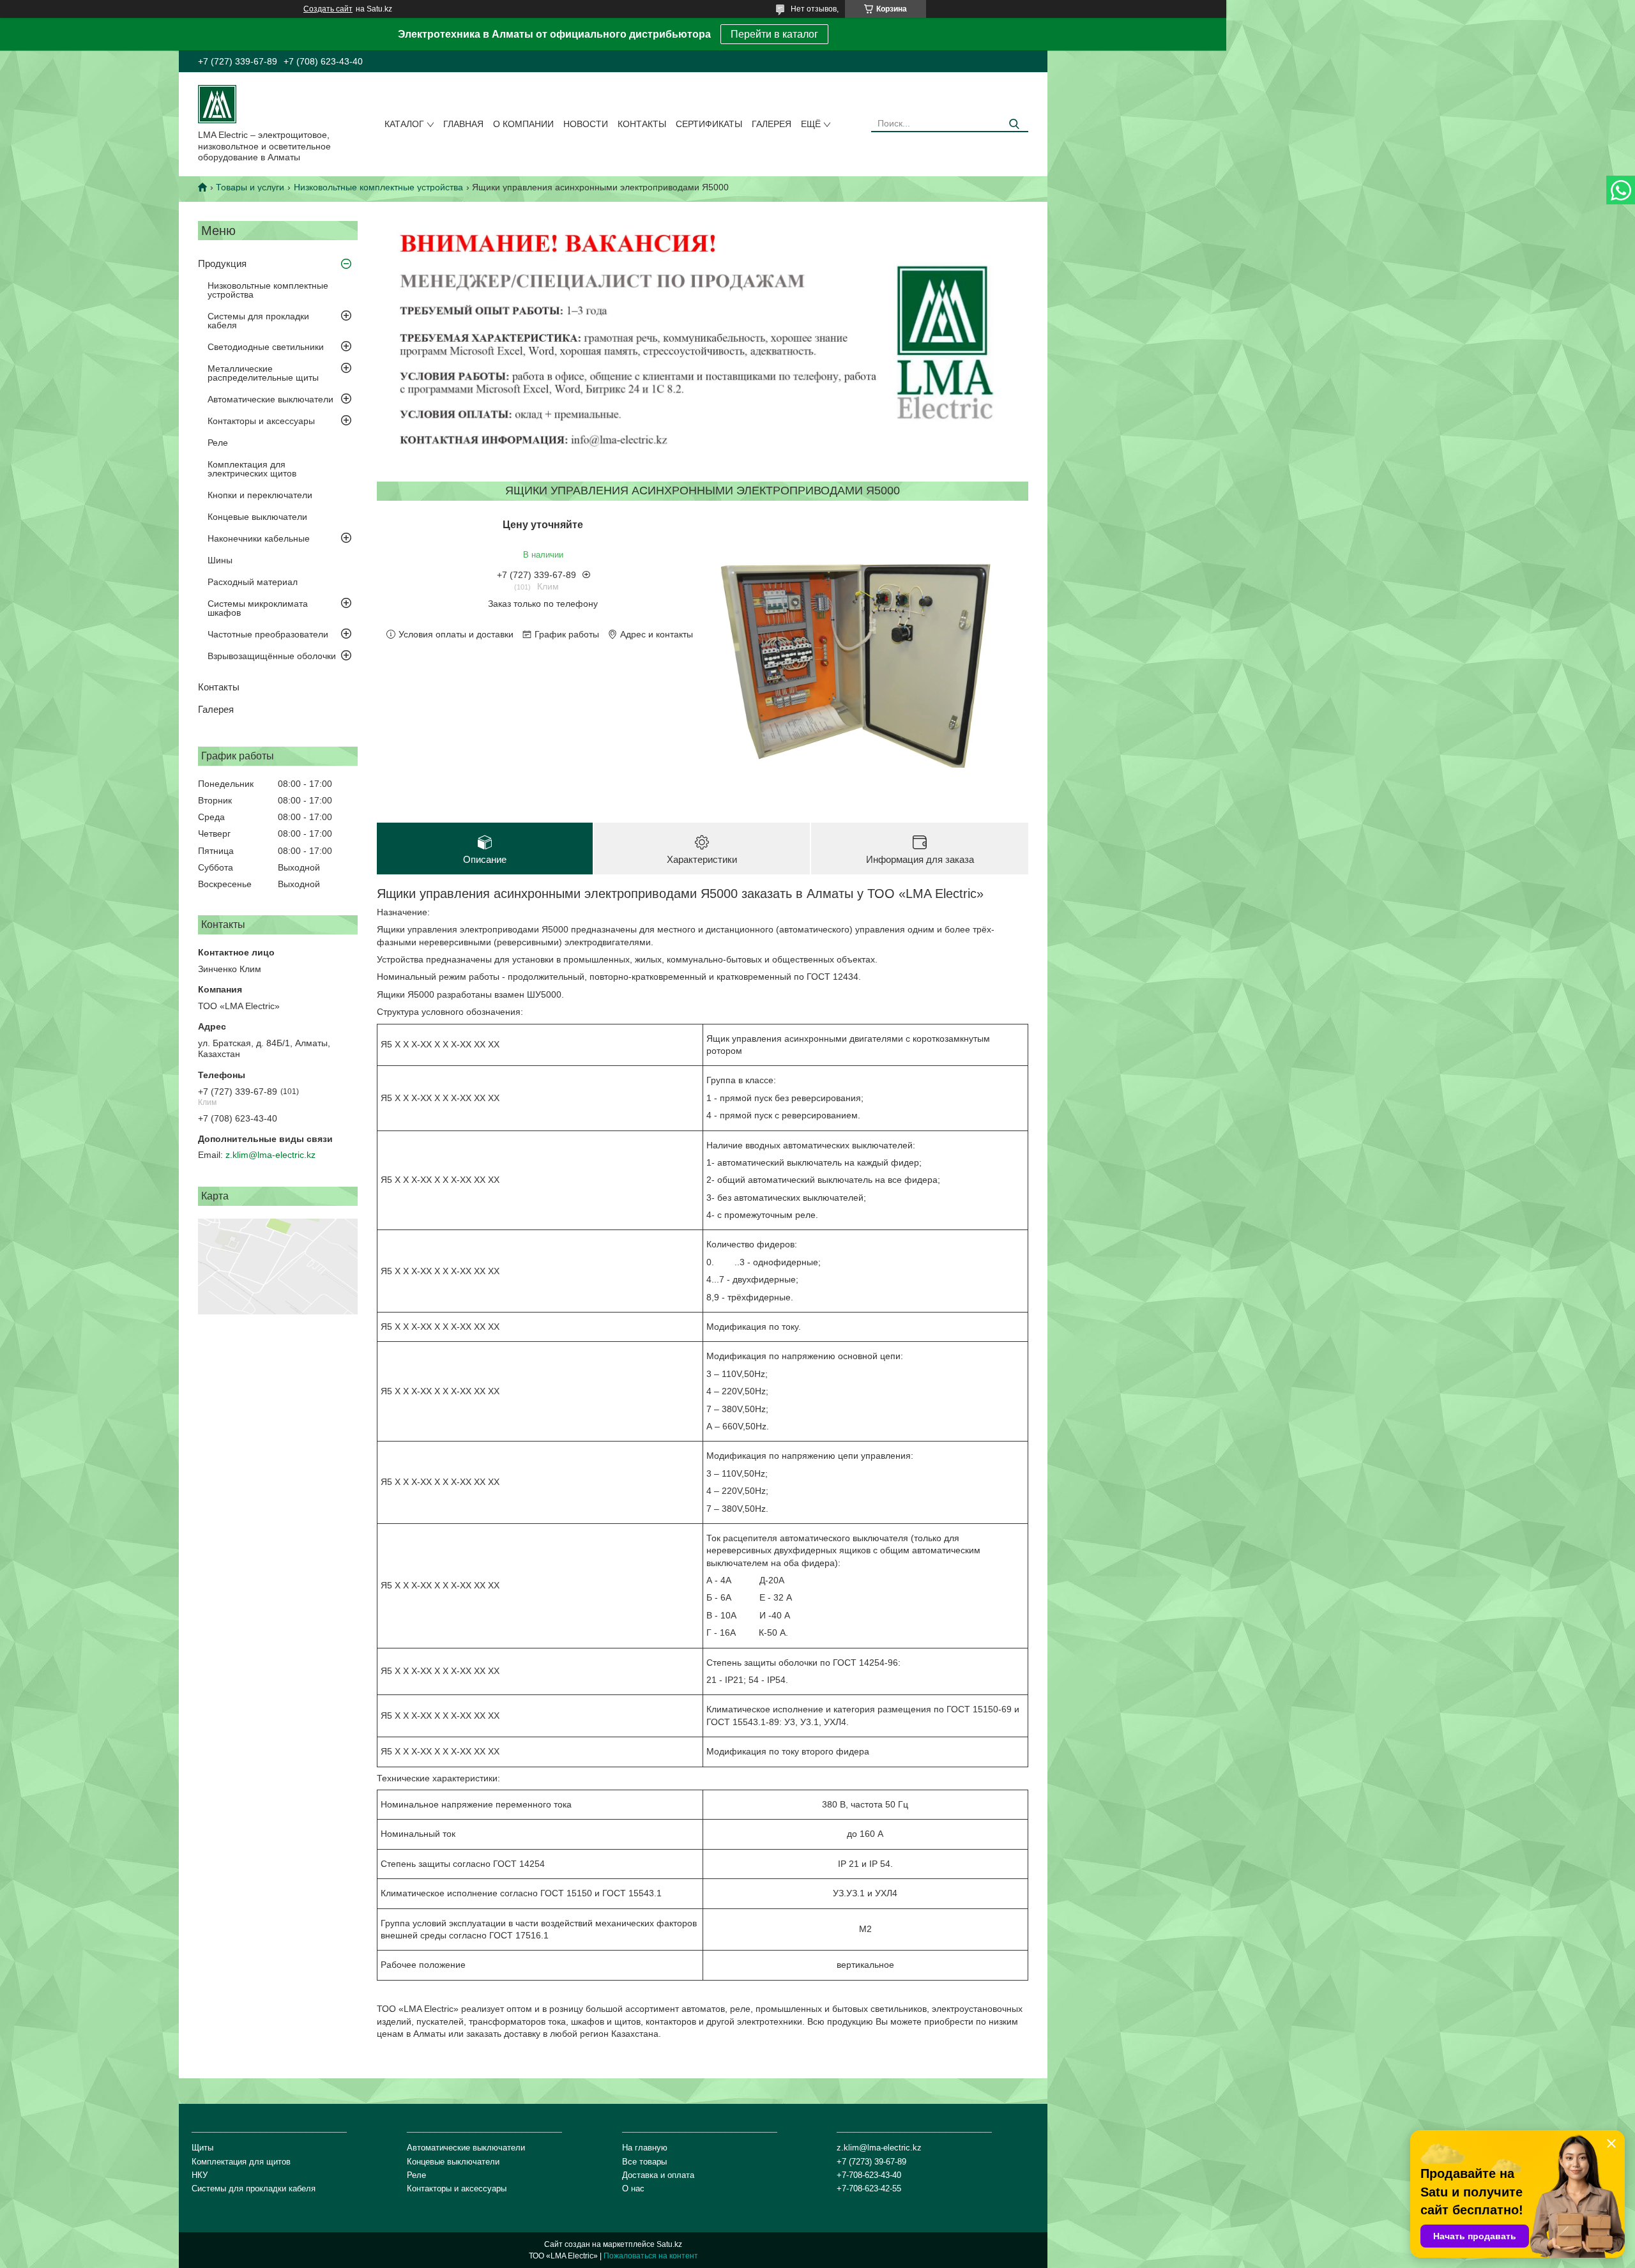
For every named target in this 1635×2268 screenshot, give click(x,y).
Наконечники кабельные (259, 538)
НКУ (200, 2175)
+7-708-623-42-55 (869, 2188)
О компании (523, 124)
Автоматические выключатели (270, 399)
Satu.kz (669, 2244)
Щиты (202, 2148)
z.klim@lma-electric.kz (270, 1155)
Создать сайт (328, 9)
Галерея (772, 124)
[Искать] (1014, 124)
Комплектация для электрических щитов (252, 469)
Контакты (642, 124)
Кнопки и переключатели (260, 495)
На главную (645, 2148)
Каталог (404, 124)
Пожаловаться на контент (651, 2256)
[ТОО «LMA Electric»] (217, 103)
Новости (586, 124)
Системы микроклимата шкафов (258, 608)
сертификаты (709, 124)
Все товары (644, 2162)
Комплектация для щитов (241, 2162)
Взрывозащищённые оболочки (272, 656)
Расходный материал (253, 582)
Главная (463, 124)
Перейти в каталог (774, 34)
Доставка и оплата (658, 2175)
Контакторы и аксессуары (261, 421)
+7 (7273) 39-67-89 (871, 2162)
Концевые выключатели (257, 517)
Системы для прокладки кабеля (258, 321)
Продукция (222, 263)
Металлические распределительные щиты (263, 373)
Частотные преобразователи (268, 634)
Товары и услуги (250, 187)
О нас (633, 2188)
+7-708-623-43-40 (869, 2175)
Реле (218, 443)
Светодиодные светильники (266, 347)
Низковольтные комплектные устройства (378, 187)
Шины (220, 560)
